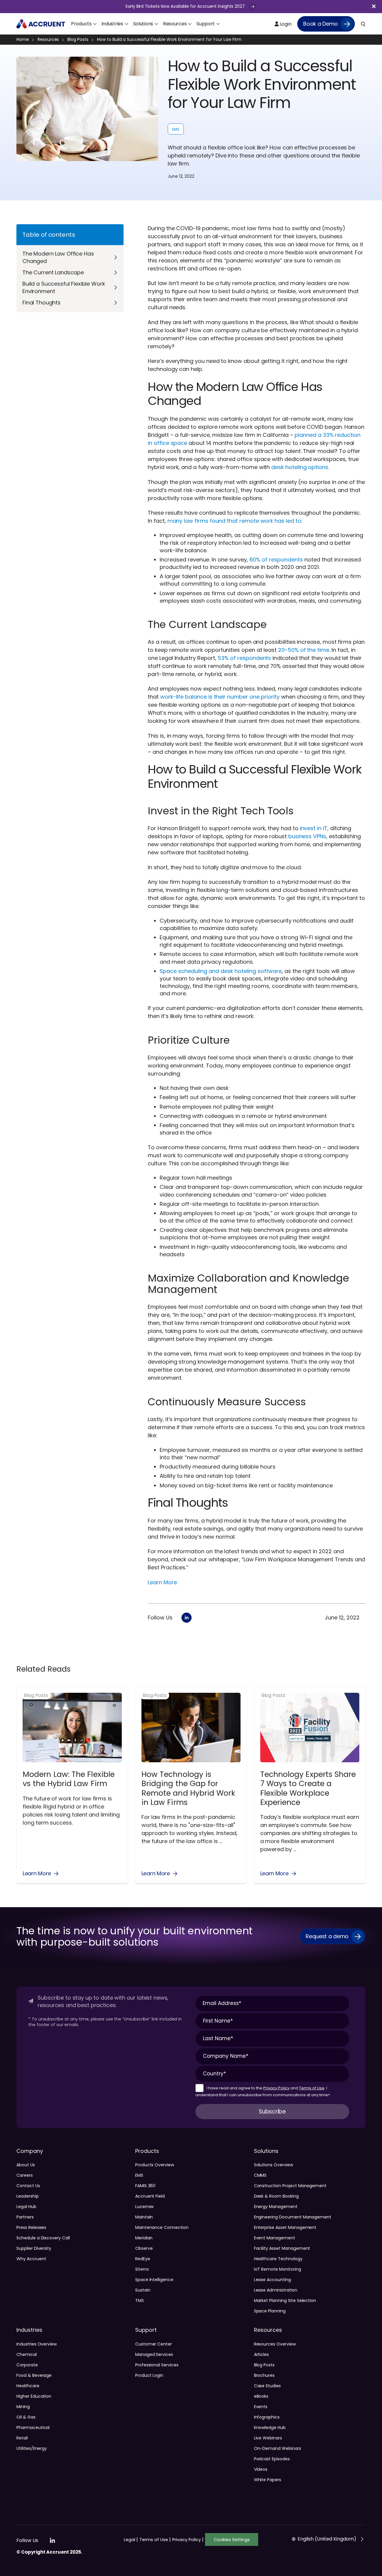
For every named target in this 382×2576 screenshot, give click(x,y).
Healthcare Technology (278, 2259)
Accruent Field (150, 2196)
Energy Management (276, 2207)
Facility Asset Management (282, 2248)
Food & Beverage (34, 2375)
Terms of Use (312, 2088)
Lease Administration (276, 2290)
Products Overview (155, 2165)
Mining (23, 2407)
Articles (262, 2354)
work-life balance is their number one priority (220, 697)
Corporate (27, 2365)
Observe (144, 2248)
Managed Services (154, 2354)
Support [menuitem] (206, 24)
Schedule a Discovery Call (43, 2238)
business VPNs (307, 836)
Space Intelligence (154, 2280)
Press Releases (31, 2227)
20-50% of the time (304, 650)
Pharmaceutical (33, 2428)
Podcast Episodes (272, 2459)
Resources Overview (275, 2344)
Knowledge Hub (270, 2428)
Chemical (27, 2354)
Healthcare (28, 2386)
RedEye (143, 2259)
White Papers (268, 2480)
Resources (48, 40)
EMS (176, 129)
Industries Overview (37, 2344)
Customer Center (154, 2344)
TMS (140, 2300)
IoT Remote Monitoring (278, 2269)
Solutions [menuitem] (143, 24)
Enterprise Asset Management (285, 2227)
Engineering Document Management (293, 2217)
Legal (131, 2540)
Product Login (149, 2375)
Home (23, 40)
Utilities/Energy (32, 2448)
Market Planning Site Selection (285, 2300)
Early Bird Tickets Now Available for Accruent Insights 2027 (186, 6)
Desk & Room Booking (276, 2196)
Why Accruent (31, 2259)
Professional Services (157, 2365)
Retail (22, 2438)
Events (261, 2407)
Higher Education (34, 2396)
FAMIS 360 (145, 2186)
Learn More (162, 1582)
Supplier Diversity (34, 2248)
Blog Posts (78, 40)
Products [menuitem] (81, 24)
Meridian (144, 2238)
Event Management (275, 2238)
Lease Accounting (272, 2280)
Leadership (28, 2196)
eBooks (261, 2396)
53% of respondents (244, 658)
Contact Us (28, 2186)
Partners (25, 2217)
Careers (25, 2175)
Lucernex (145, 2207)
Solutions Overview (274, 2165)
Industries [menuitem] (112, 24)
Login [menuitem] (285, 24)
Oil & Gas (26, 2417)
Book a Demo (321, 24)
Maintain (144, 2217)
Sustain (143, 2290)
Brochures (264, 2375)
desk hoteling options (300, 467)
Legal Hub (26, 2207)
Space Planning (270, 2311)
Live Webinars (268, 2438)
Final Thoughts (41, 303)
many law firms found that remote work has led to (234, 521)
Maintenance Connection (162, 2227)
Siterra (142, 2269)
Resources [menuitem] (175, 24)
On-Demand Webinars (278, 2448)
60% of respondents (276, 560)
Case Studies (267, 2386)
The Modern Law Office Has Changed (58, 257)
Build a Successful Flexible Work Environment (64, 287)
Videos (261, 2469)
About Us (26, 2165)
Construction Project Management (290, 2186)
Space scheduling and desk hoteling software (221, 971)
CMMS (260, 2175)
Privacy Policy (276, 2088)
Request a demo (327, 1936)
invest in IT (314, 828)
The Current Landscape (53, 272)
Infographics (267, 2417)
